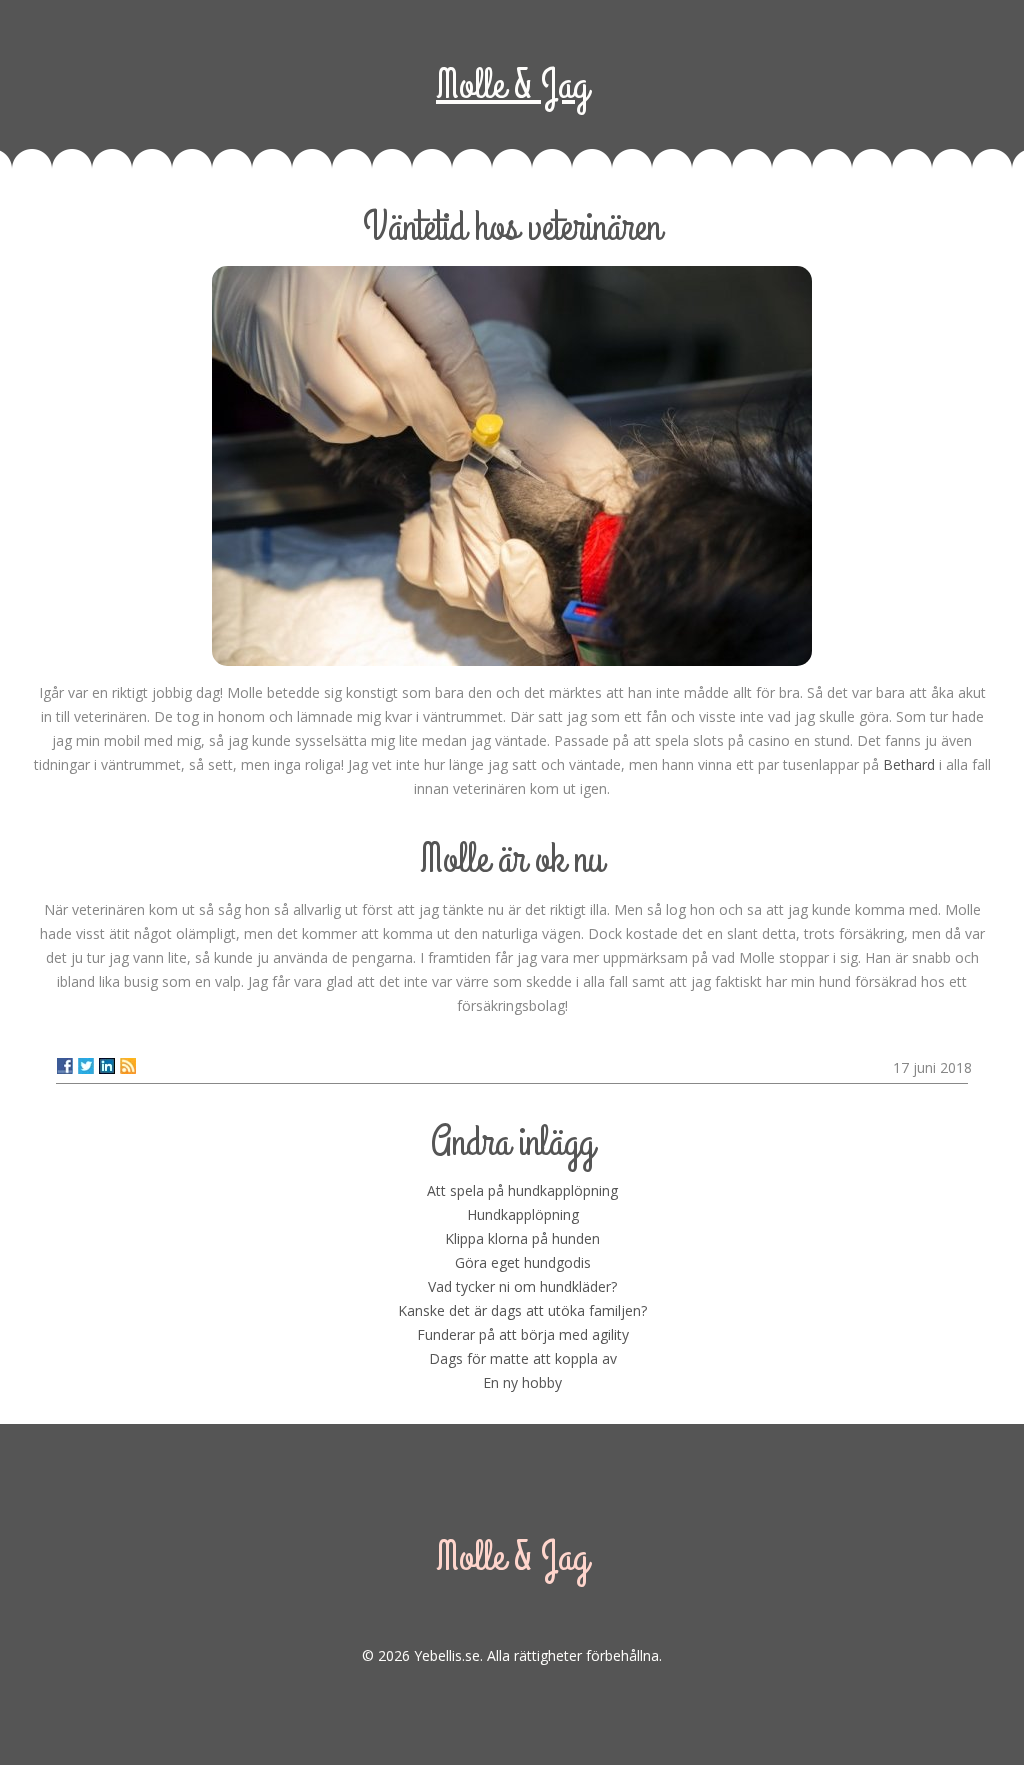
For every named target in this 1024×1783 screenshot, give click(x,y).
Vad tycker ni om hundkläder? (522, 1286)
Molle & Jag (512, 85)
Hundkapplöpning (523, 1214)
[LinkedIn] (107, 1066)
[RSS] (128, 1066)
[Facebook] (65, 1066)
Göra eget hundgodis (523, 1262)
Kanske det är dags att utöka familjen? (522, 1310)
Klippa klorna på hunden (522, 1238)
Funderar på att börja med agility (523, 1334)
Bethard (909, 764)
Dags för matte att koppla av (523, 1358)
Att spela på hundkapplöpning (522, 1190)
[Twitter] (86, 1066)
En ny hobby (522, 1382)
